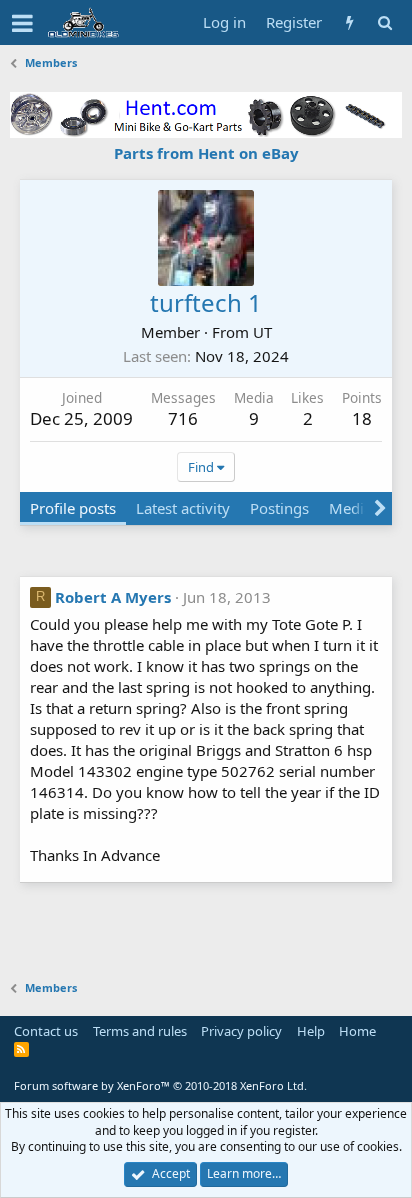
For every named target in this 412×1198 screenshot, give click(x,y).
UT (262, 332)
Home (357, 1031)
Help (311, 1031)
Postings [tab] (279, 508)
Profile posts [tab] (73, 508)
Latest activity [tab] (183, 508)
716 (183, 418)
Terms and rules (140, 1031)
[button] (22, 23)
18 (362, 418)
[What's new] (349, 22)
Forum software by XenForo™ (160, 1085)
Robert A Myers (113, 597)
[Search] (384, 22)
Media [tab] (350, 508)
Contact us (46, 1031)
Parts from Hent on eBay (206, 153)
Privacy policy (241, 1031)
